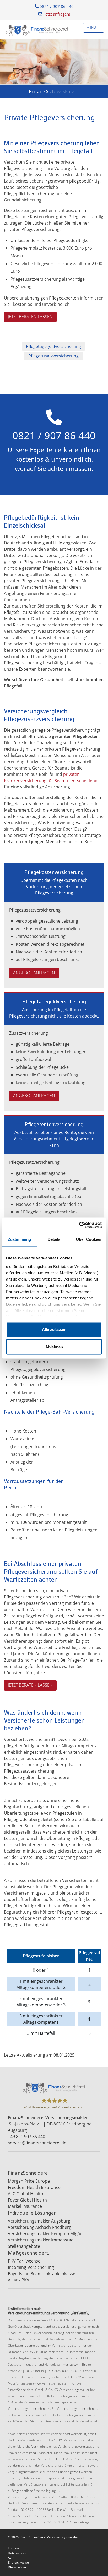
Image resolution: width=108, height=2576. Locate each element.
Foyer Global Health (27, 2200)
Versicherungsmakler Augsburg (39, 2221)
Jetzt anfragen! (57, 14)
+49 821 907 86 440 (26, 2137)
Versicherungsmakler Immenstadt (42, 2240)
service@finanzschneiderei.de (37, 2143)
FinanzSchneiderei (53, 91)
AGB (11, 2558)
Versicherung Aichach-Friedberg (40, 2227)
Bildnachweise (18, 2562)
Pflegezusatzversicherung (53, 356)
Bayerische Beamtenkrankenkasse (42, 2274)
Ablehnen (54, 1347)
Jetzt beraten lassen (30, 317)
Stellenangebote (24, 2246)
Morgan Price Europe (29, 2181)
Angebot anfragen (34, 973)
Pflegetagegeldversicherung (53, 346)
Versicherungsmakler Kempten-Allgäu (45, 2234)
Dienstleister (17, 2567)
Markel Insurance (25, 2206)
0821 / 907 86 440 (56, 6)
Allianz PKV (19, 2280)
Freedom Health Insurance (34, 2187)
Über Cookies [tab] (89, 1239)
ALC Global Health (26, 2194)
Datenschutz (17, 2553)
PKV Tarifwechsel (25, 2261)
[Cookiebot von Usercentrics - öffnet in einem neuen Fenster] (79, 1225)
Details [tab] (54, 1239)
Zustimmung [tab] (20, 1239)
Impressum (16, 2548)
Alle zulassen (54, 1330)
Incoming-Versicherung (31, 2267)
